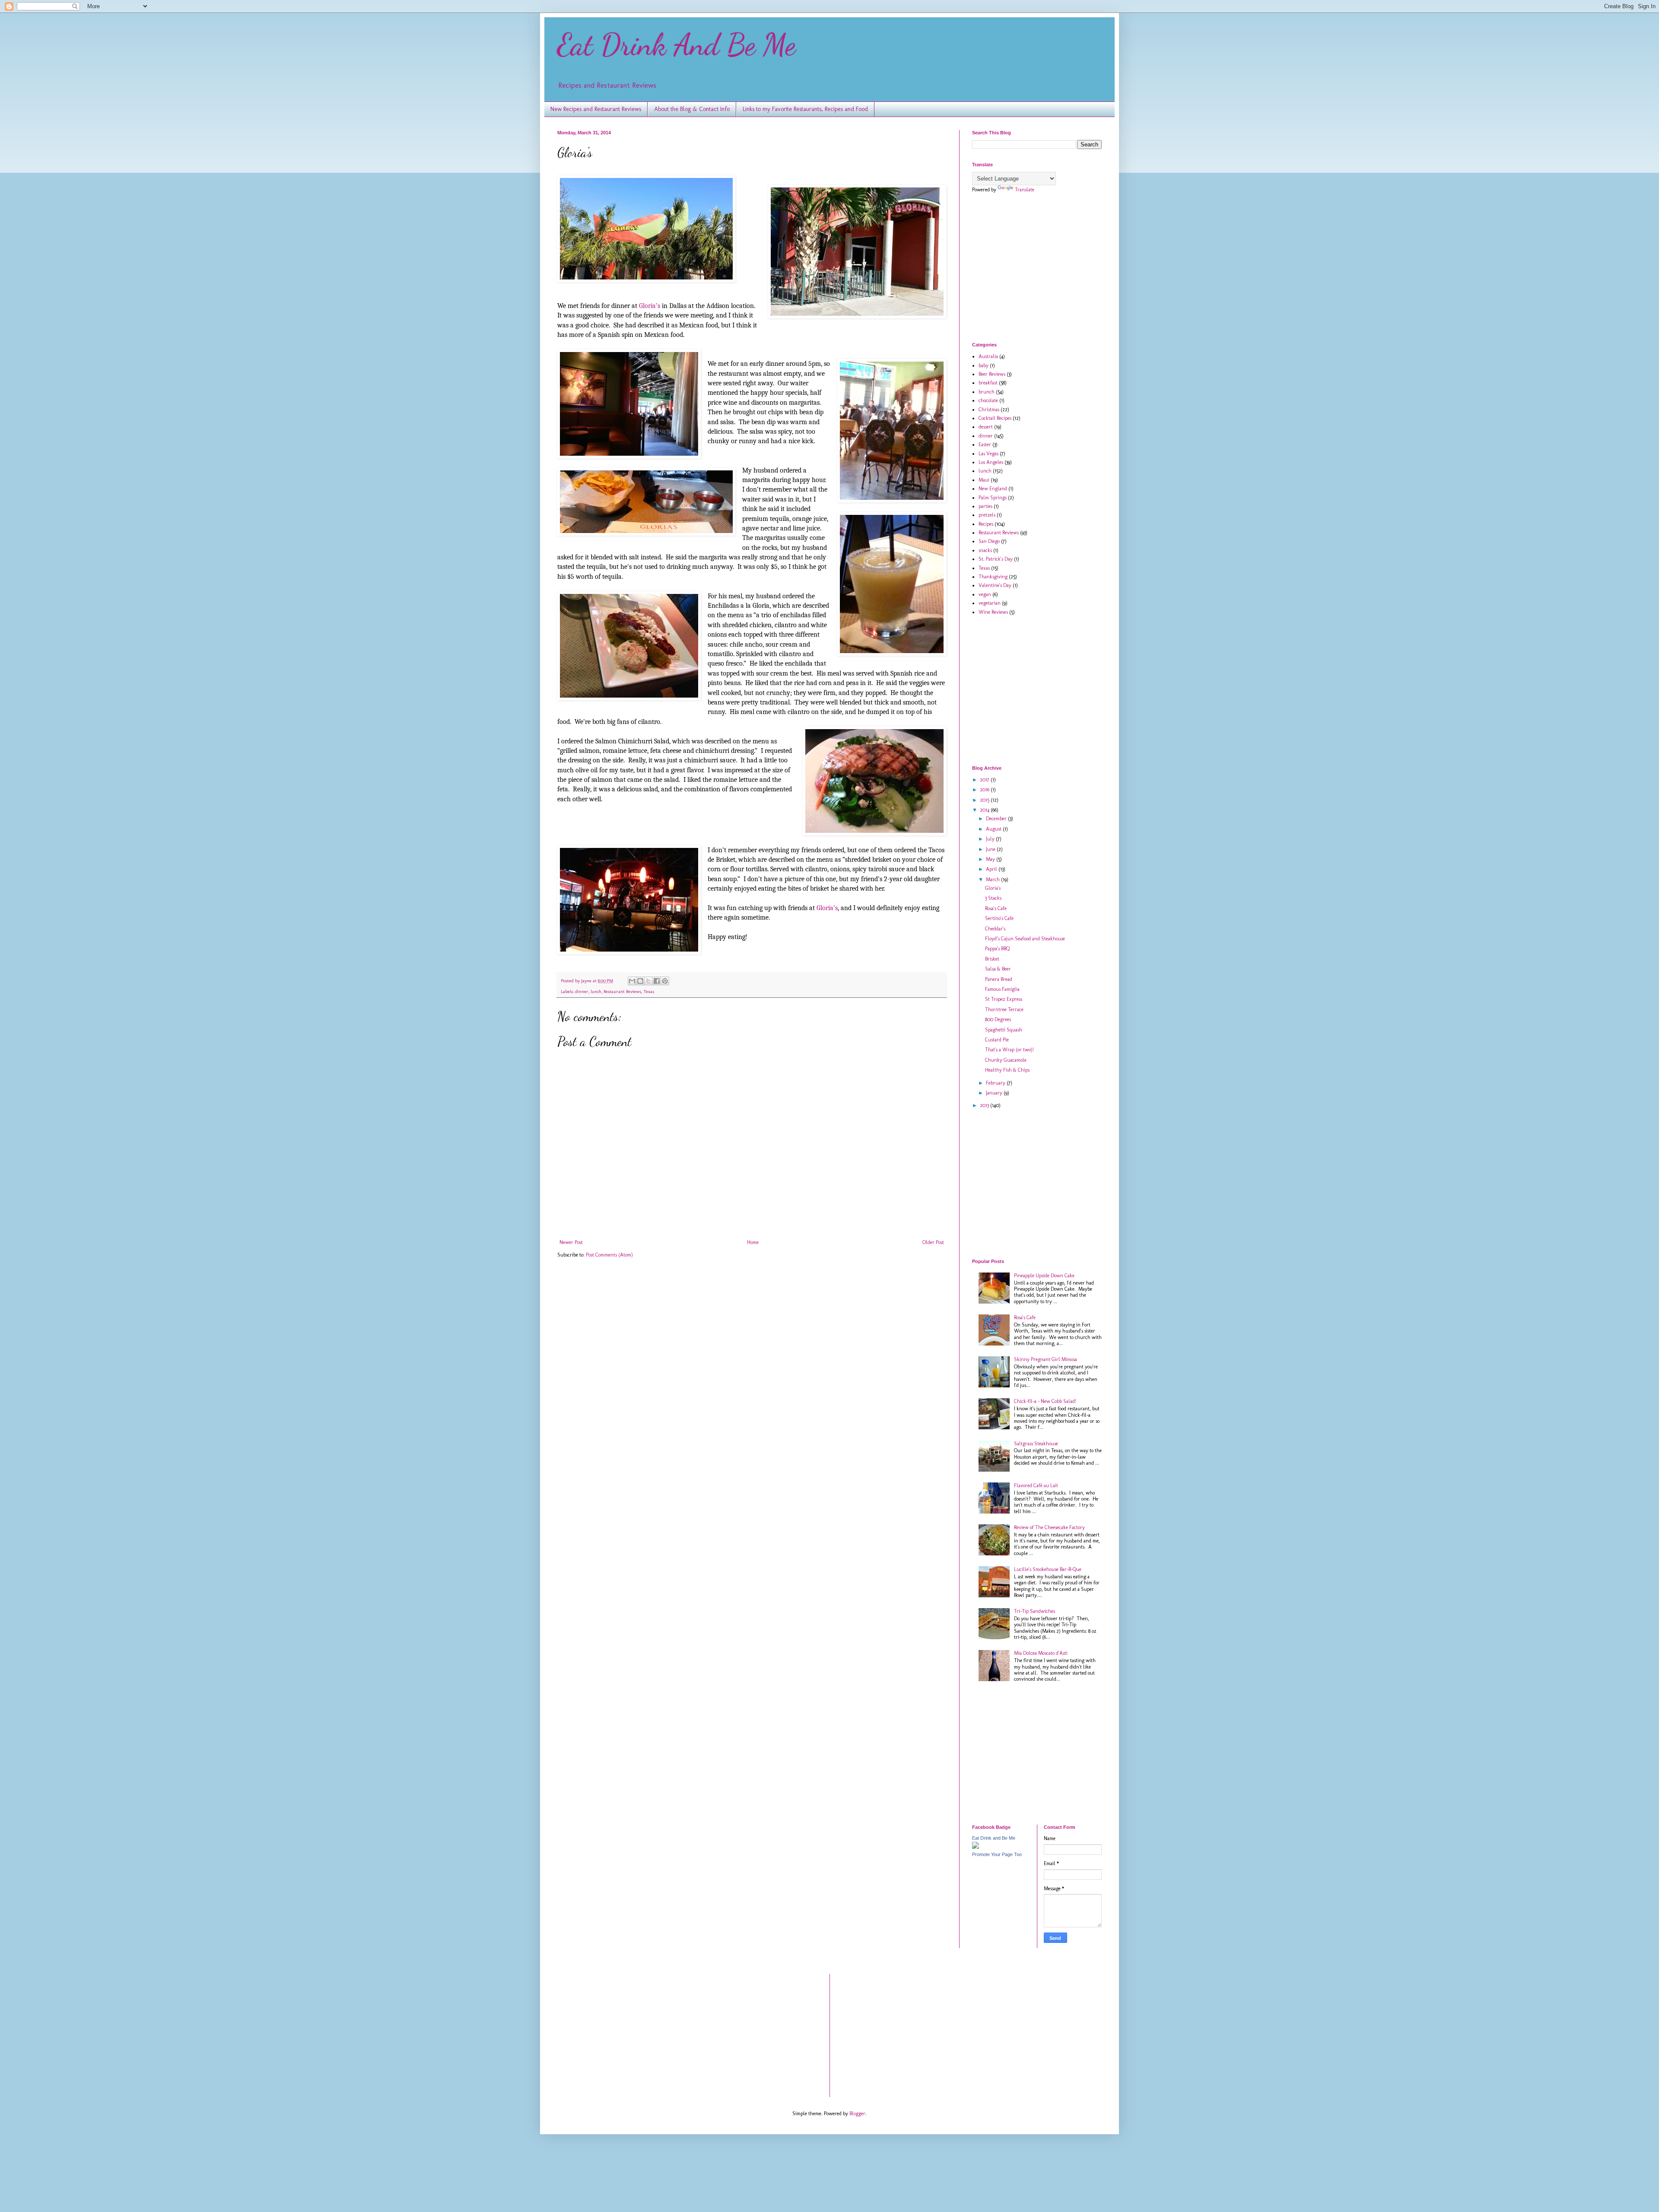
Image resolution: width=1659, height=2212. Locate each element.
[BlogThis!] (640, 981)
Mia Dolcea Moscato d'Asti (1041, 1653)
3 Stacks (993, 898)
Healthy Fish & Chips (1007, 1070)
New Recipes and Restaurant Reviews (596, 109)
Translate (1025, 190)
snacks (985, 550)
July (991, 839)
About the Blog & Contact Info (692, 109)
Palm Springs (993, 498)
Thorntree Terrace (1004, 1009)
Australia (988, 356)
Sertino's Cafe (999, 918)
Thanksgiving (993, 577)
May (991, 859)
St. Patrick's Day (996, 559)
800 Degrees (998, 1019)
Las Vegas (988, 454)
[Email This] (632, 981)
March (993, 879)
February (996, 1083)
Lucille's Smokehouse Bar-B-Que (1048, 1569)
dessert (986, 427)
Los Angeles (991, 462)
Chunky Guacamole (1006, 1060)
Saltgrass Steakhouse (1036, 1444)
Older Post (933, 1242)
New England (993, 489)
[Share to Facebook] (657, 981)
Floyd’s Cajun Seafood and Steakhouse (1025, 939)
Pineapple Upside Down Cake (1044, 1276)
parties (985, 506)
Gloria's (993, 888)
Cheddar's (995, 929)
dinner (582, 992)
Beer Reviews (992, 374)
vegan (985, 594)
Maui (984, 480)
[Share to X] (648, 981)
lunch (596, 992)
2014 (985, 810)
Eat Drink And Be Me (677, 45)
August (994, 829)
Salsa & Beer (998, 969)
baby (984, 365)
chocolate (988, 400)
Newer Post (571, 1242)
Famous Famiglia (1002, 989)
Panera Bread (999, 979)
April (992, 869)
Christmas (989, 409)
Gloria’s (650, 306)
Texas (649, 992)
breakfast (988, 383)
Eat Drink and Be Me (994, 1838)
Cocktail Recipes (995, 418)
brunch (987, 392)
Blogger (857, 2114)
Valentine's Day (995, 585)
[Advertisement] (1045, 267)
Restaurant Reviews (622, 992)
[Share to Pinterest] (665, 981)
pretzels (987, 515)
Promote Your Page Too (997, 1854)
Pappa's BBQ (997, 949)
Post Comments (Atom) (609, 1255)
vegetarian (990, 603)
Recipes (986, 524)
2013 (985, 1105)
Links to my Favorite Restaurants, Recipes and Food (805, 109)
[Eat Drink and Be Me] (976, 1847)
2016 (985, 790)
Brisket (992, 959)
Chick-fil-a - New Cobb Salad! (1045, 1401)
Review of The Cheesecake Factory (1049, 1527)
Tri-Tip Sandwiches (1034, 1611)
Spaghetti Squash (1004, 1030)
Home (753, 1242)
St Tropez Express (1004, 999)
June (991, 849)
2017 (985, 780)
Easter (985, 444)
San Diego (989, 541)
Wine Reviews (993, 612)
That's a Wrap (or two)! (1009, 1050)
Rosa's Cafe (996, 908)
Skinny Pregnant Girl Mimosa (1046, 1359)
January (995, 1093)
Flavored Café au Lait (1036, 1485)
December (997, 819)
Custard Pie (997, 1040)
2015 (985, 800)
